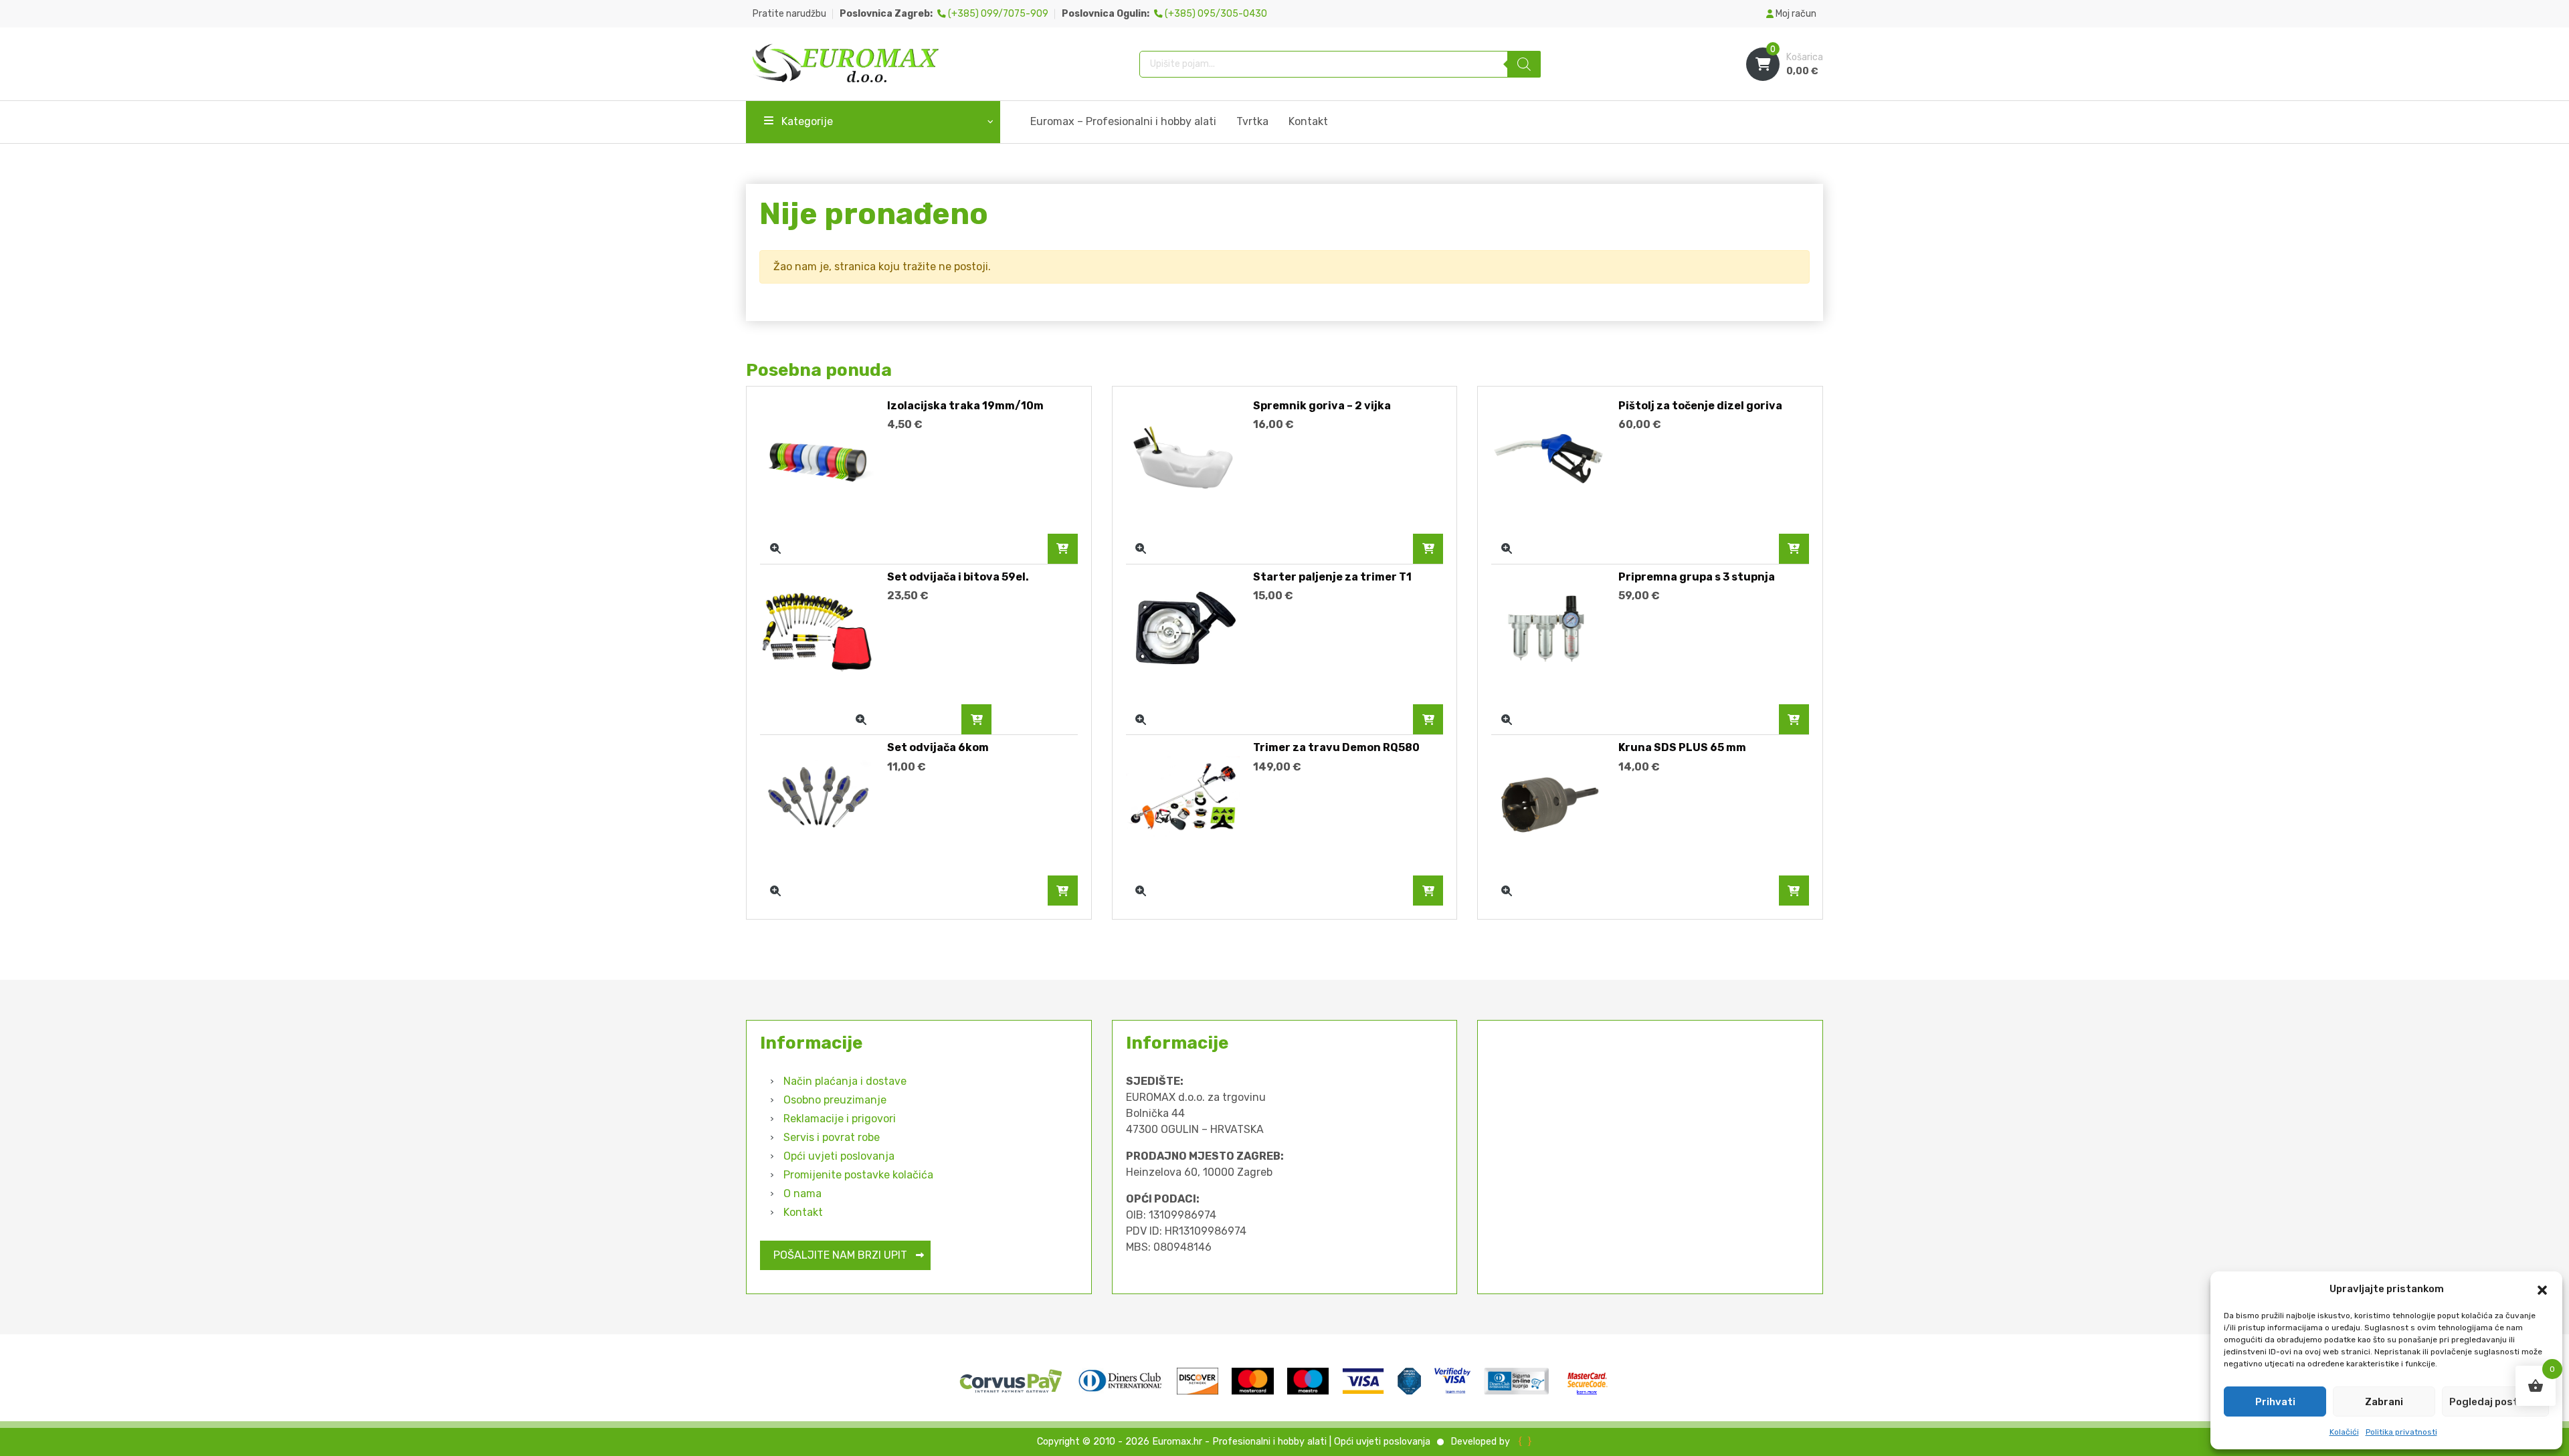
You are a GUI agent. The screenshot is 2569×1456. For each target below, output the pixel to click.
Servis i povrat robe (832, 1137)
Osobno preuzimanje (835, 1100)
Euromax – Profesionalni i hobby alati (1123, 121)
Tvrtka (1252, 121)
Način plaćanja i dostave (845, 1081)
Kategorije (807, 121)
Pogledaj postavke (2495, 1402)
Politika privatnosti (2401, 1432)
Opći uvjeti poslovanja (839, 1156)
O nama (802, 1193)
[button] (2542, 1289)
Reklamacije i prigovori (840, 1119)
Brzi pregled (775, 549)
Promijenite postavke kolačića (858, 1175)
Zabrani (2384, 1402)
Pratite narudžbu (789, 14)
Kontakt (1308, 121)
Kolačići (2344, 1432)
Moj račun (1795, 14)
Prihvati (2275, 1402)
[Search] (1524, 64)
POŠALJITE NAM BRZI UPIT (840, 1255)
